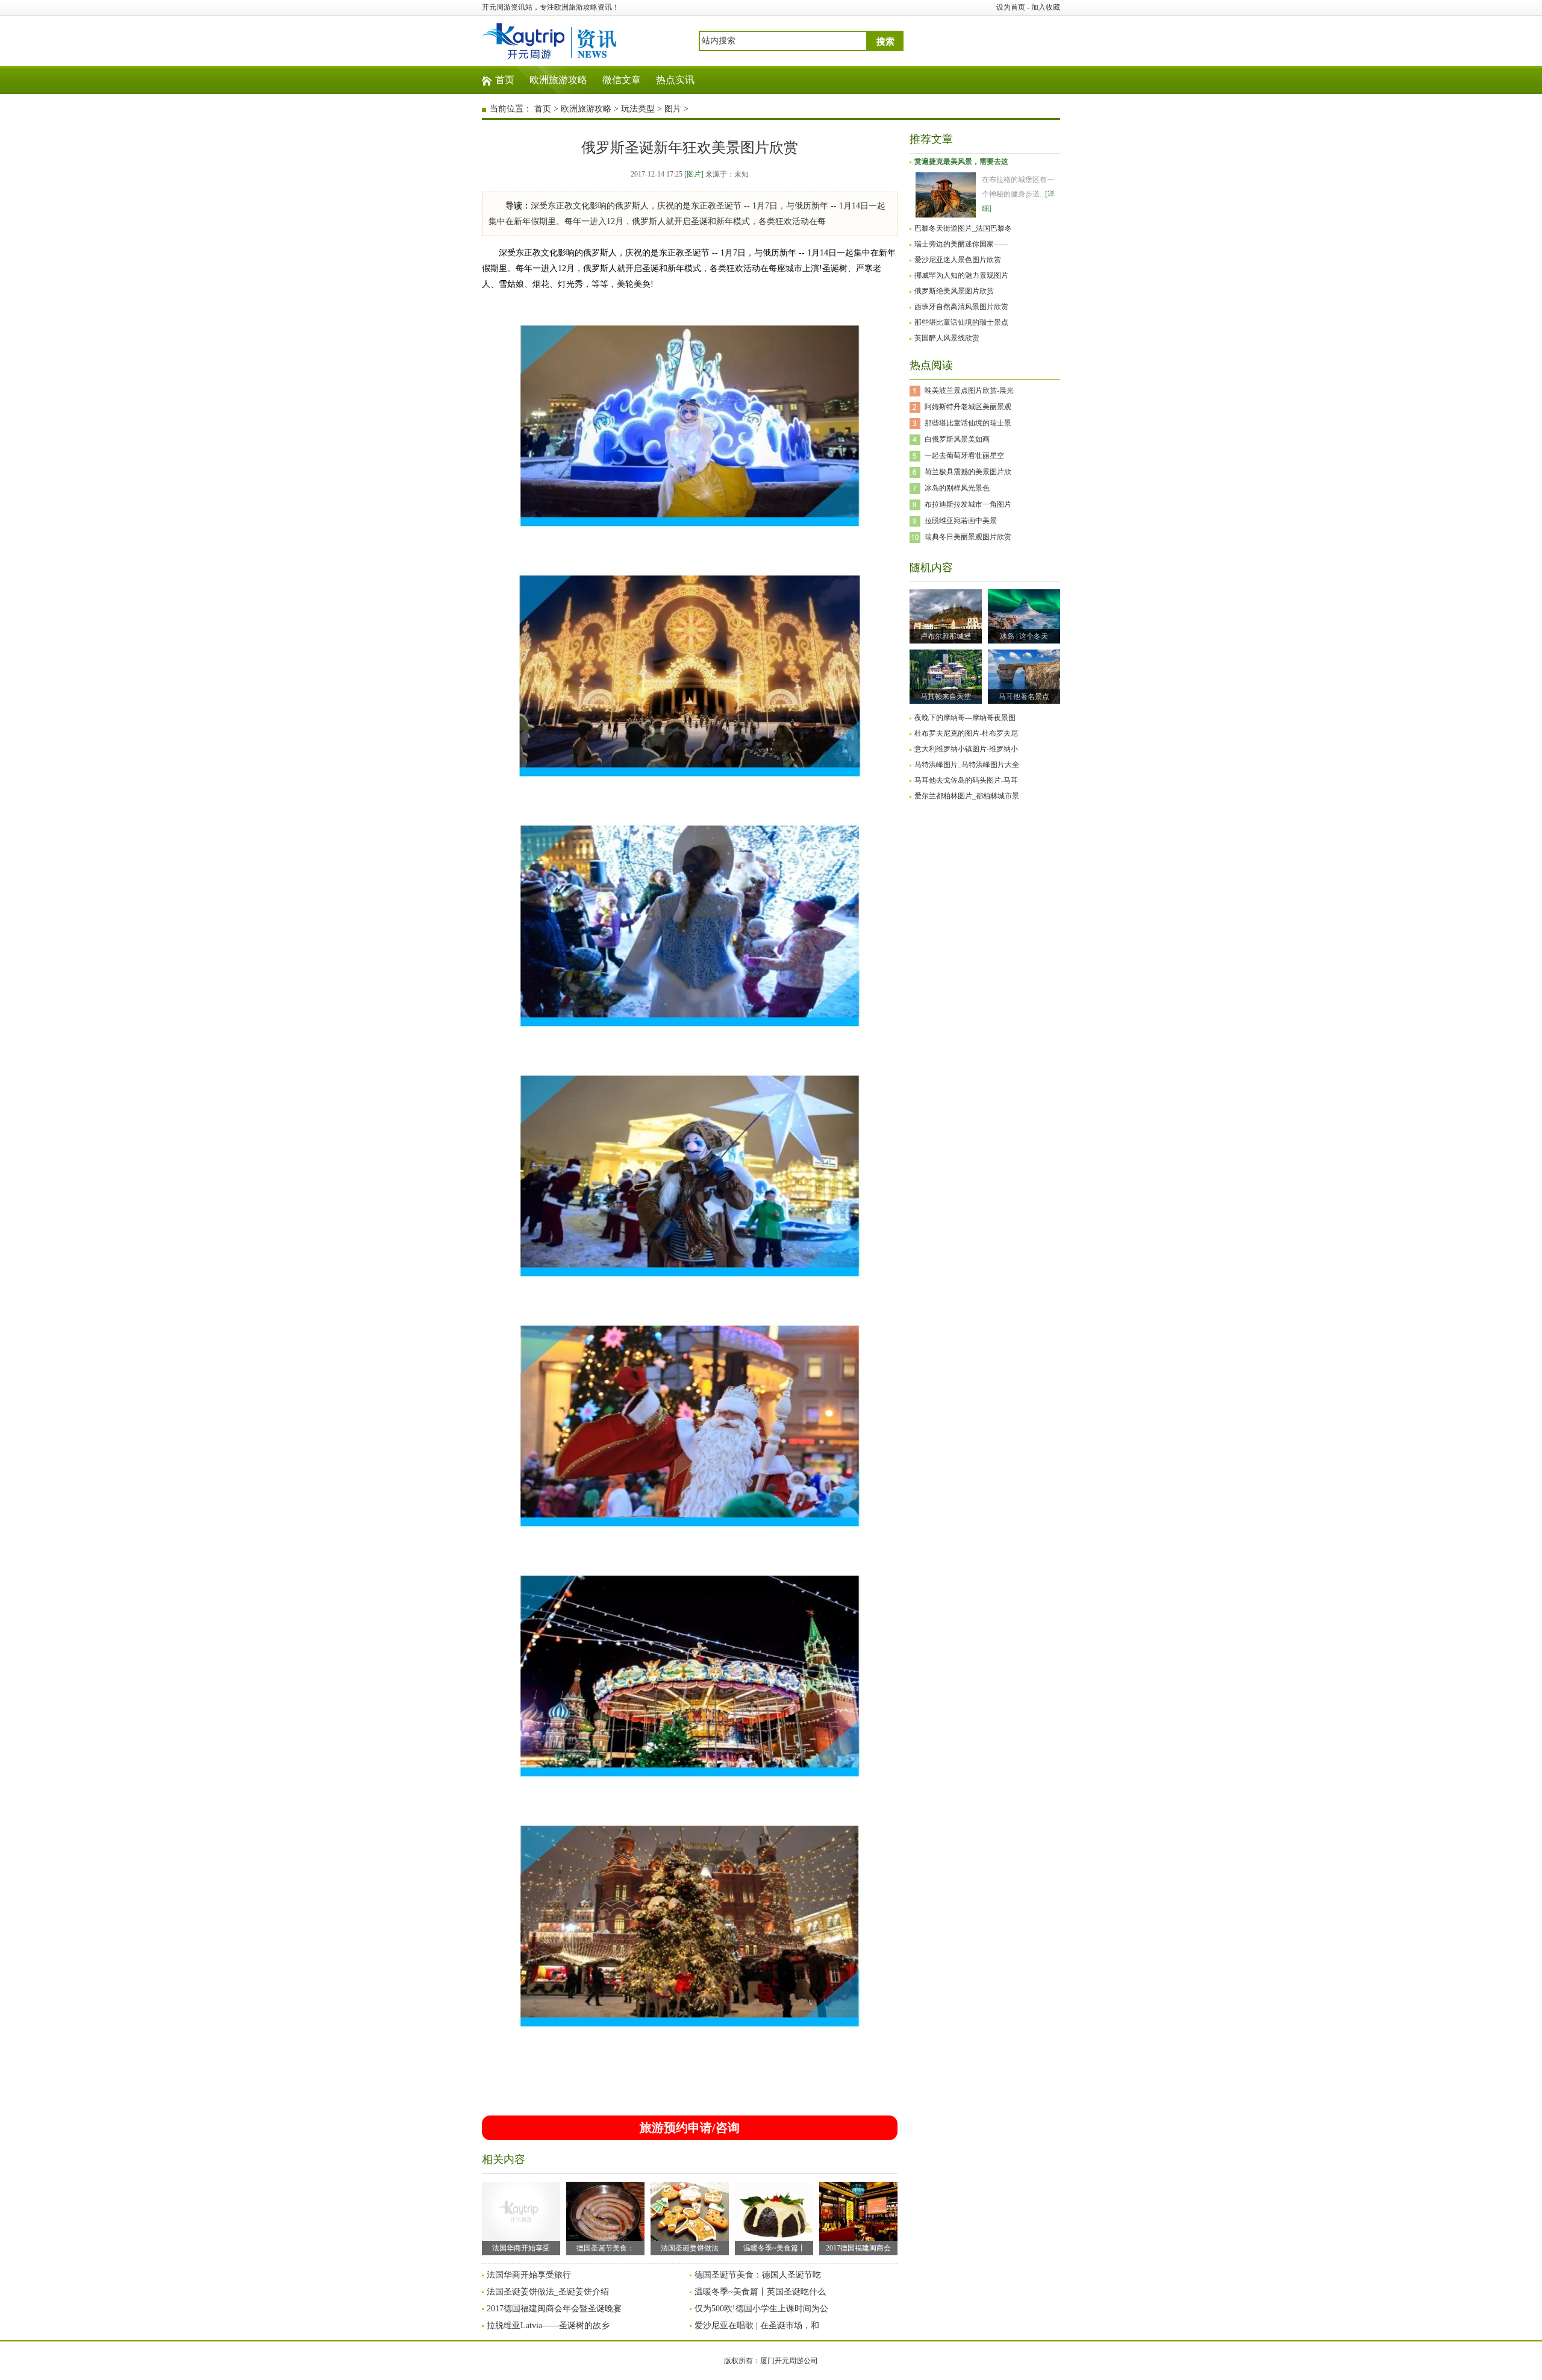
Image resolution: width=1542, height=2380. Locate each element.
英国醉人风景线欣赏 (947, 338)
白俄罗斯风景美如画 (957, 439)
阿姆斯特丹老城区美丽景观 (968, 407)
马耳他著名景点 (1024, 697)
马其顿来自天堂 (946, 697)
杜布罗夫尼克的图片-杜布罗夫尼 (966, 733)
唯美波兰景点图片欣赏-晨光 (969, 390)
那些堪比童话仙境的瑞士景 (968, 423)
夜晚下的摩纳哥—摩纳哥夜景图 (965, 718)
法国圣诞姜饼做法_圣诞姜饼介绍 (548, 2292)
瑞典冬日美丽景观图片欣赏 (968, 537)
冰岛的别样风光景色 (957, 488)
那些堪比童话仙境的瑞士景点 (961, 322)
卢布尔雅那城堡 (946, 636)
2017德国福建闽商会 (858, 2248)
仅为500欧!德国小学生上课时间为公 (761, 2309)
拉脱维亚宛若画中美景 (961, 521)
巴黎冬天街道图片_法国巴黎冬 (963, 228)
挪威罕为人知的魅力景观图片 (961, 275)
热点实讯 (675, 80)
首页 (505, 80)
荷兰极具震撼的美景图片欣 (968, 472)
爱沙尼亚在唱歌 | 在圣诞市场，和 (757, 2325)
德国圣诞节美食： (605, 2248)
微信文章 (622, 80)
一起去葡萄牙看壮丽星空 (964, 456)
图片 (673, 109)
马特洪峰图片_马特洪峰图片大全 (967, 765)
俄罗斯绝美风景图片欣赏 (954, 291)
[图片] (694, 174)
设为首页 (1011, 7)
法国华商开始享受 (521, 2248)
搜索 (885, 42)
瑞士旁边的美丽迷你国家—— (961, 244)
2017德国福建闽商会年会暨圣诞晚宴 (554, 2309)
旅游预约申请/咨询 (690, 2128)
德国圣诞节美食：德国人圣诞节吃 (758, 2275)
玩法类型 (638, 109)
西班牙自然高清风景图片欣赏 (961, 307)
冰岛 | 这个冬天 (1024, 636)
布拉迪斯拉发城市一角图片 (968, 504)
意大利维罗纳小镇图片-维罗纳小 (966, 749)
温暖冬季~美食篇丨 (774, 2248)
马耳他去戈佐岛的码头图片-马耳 (966, 780)
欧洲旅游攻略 (558, 80)
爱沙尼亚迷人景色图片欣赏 (958, 260)
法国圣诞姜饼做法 (690, 2248)
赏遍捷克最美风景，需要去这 (961, 161)
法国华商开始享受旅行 (529, 2275)
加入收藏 (1046, 7)
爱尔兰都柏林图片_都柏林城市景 (967, 796)
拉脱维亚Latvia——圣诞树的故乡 (548, 2325)
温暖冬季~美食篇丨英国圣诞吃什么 (760, 2292)
